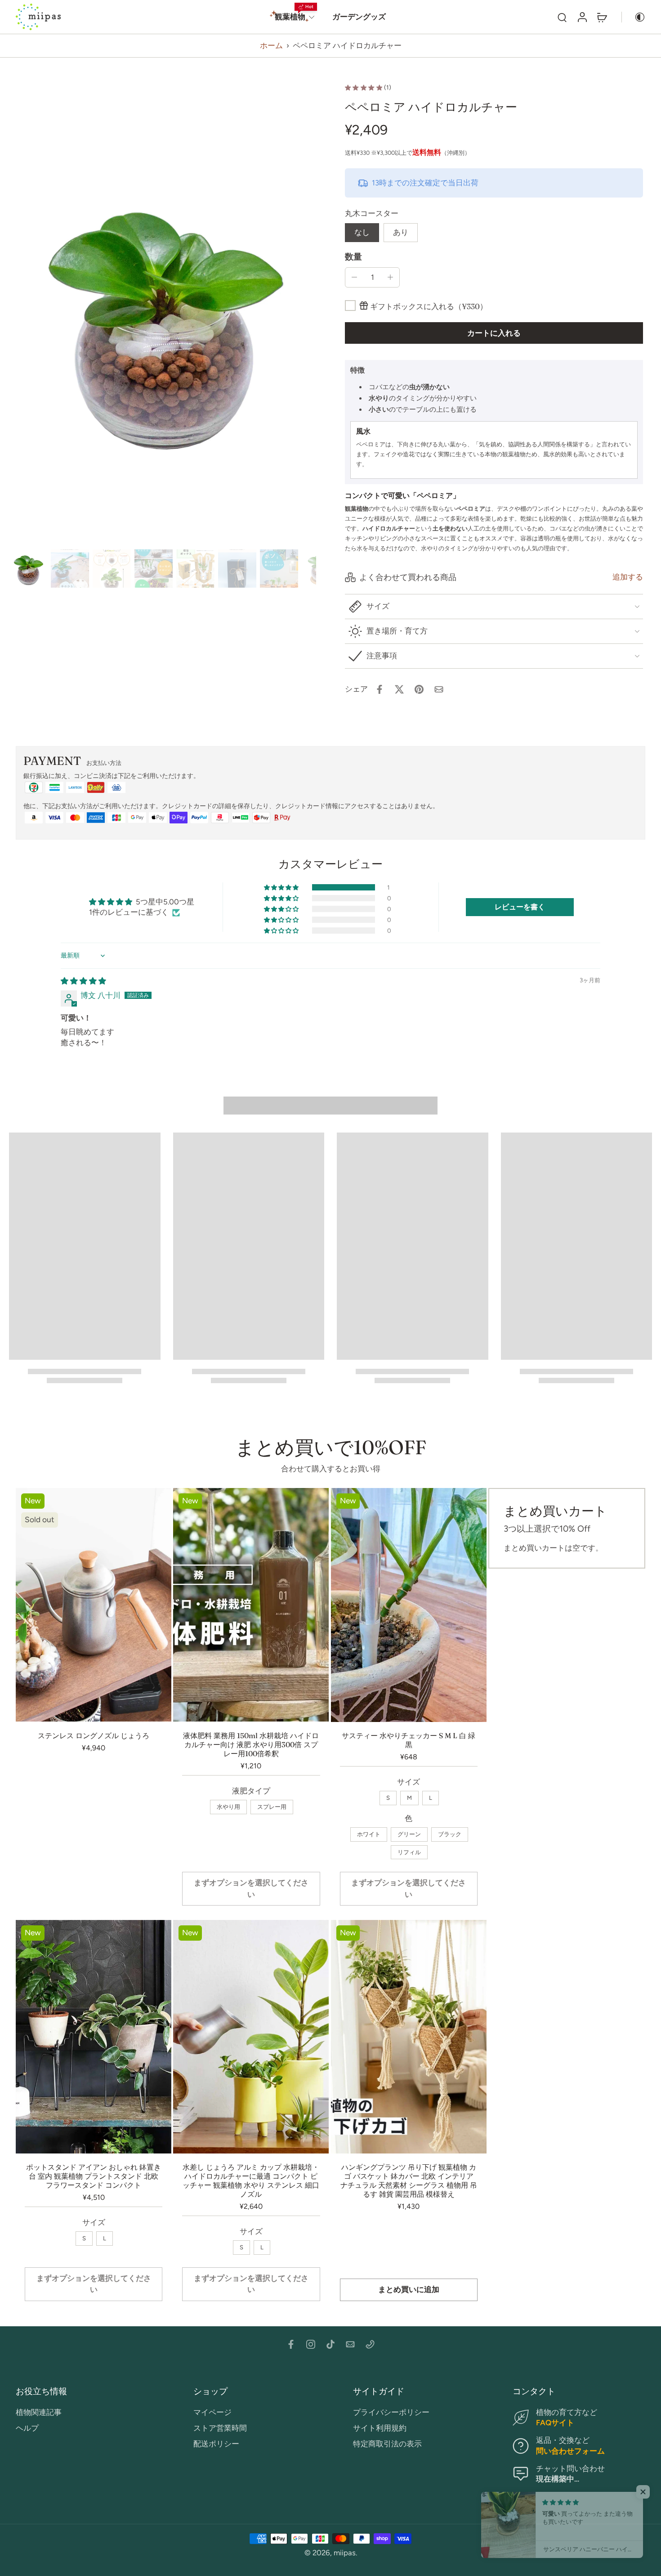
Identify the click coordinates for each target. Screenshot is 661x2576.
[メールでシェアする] (439, 689)
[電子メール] (350, 2344)
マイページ (212, 2412)
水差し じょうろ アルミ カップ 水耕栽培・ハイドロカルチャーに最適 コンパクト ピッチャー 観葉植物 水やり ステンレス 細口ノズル (251, 2180)
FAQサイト (555, 2423)
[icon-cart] (602, 17)
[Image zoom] (163, 315)
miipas (345, 2553)
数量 (353, 257)
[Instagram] (311, 2344)
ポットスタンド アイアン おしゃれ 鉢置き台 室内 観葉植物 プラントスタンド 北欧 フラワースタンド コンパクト (94, 2176)
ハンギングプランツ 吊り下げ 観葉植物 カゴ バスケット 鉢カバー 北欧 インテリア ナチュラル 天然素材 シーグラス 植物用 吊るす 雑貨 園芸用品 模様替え (409, 2180)
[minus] (354, 277)
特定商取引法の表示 (387, 2444)
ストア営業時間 (220, 2428)
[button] (494, 333)
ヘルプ (27, 2428)
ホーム (271, 45)
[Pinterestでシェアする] (419, 689)
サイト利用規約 (380, 2428)
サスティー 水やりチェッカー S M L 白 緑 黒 (409, 1740)
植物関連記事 (39, 2412)
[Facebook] (291, 2344)
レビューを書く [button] (520, 907)
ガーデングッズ (359, 17)
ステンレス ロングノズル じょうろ (94, 1735)
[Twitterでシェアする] (399, 689)
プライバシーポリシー (391, 2412)
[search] (562, 17)
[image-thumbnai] (28, 569)
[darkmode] (634, 17)
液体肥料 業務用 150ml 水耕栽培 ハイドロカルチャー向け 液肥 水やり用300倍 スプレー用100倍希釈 (251, 1744)
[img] (83, 981)
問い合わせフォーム (570, 2451)
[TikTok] (330, 2344)
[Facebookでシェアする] (380, 689)
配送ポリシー (216, 2444)
